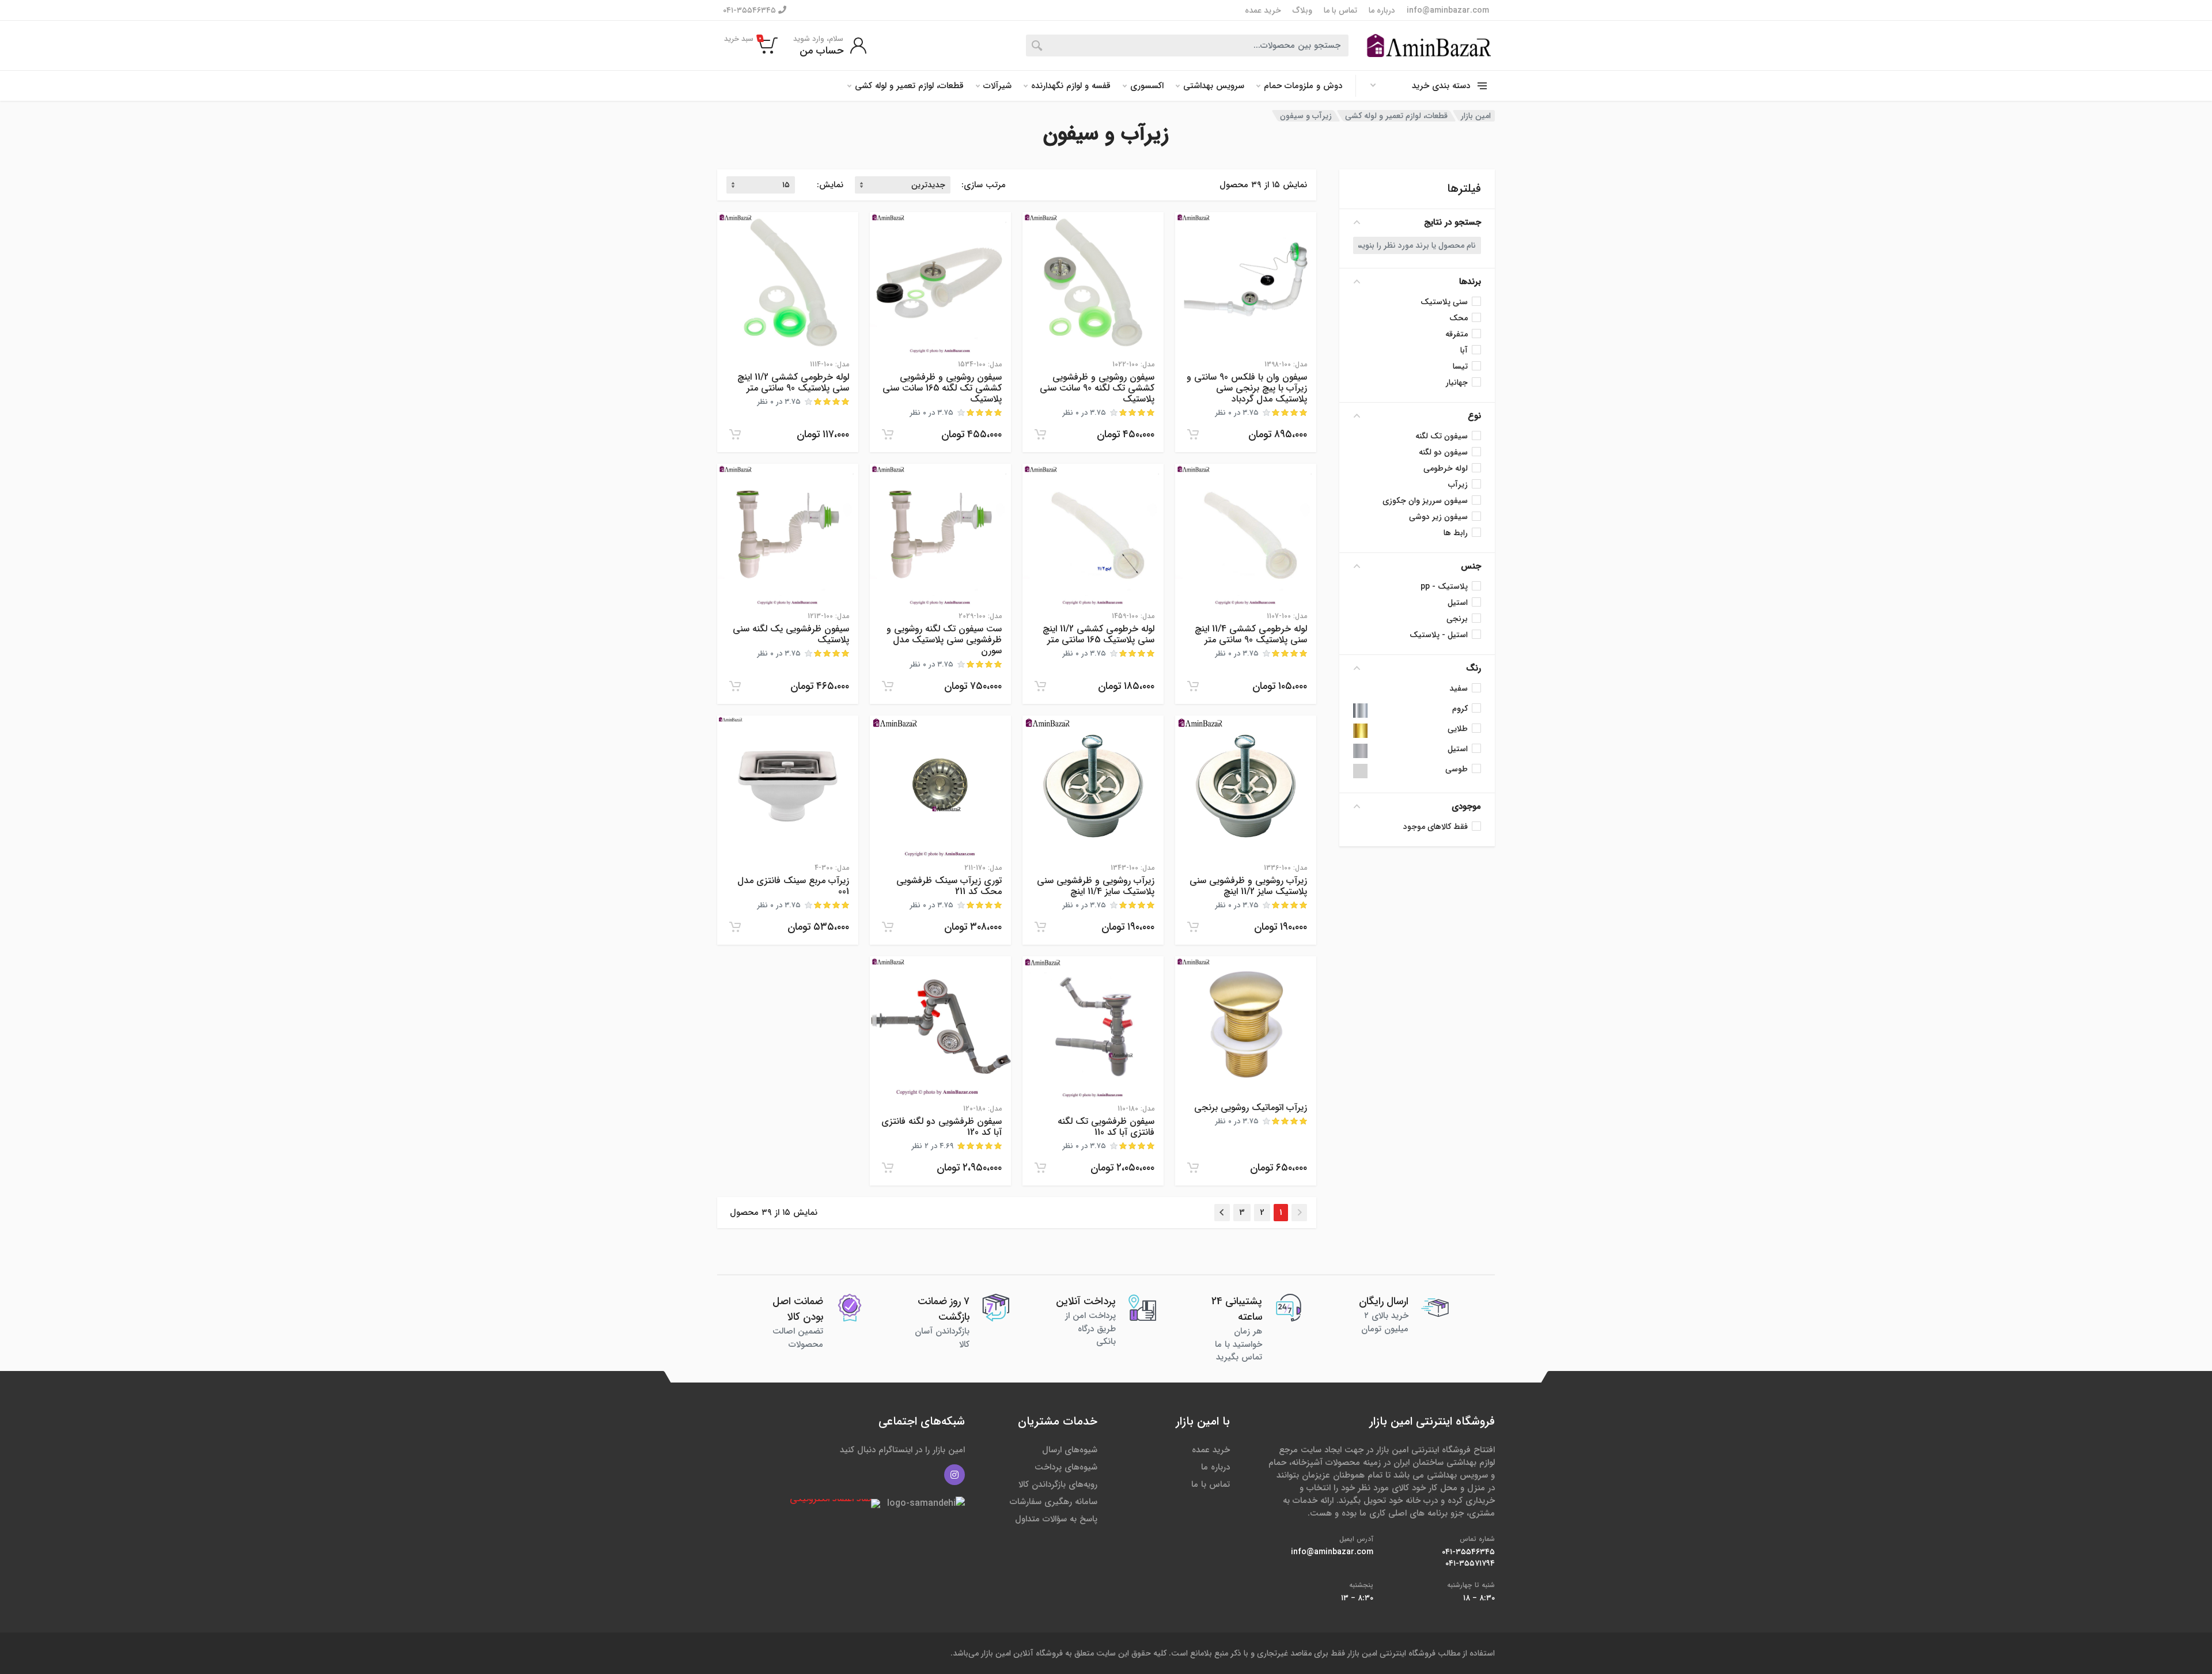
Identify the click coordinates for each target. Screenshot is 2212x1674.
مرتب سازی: (984, 185)
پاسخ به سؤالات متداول (1056, 1519)
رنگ (1474, 668)
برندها (1470, 282)
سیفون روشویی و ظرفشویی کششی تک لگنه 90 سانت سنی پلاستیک (1097, 388)
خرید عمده (1263, 10)
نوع (1474, 416)
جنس (1471, 566)
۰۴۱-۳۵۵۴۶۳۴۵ (751, 10)
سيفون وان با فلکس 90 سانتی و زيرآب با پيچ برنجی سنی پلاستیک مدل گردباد (1247, 388)
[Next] (1222, 1213)
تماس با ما (1340, 10)
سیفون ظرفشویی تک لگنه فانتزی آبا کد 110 (1106, 1127)
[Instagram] (955, 1475)
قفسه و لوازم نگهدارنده (1071, 86)
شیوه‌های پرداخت (1066, 1467)
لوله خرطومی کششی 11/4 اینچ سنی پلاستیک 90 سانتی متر (1251, 634)
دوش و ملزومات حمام (1303, 86)
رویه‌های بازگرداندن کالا (1058, 1484)
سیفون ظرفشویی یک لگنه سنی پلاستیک (791, 634)
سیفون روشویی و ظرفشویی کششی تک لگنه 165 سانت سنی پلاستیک (942, 388)
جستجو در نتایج (1452, 222)
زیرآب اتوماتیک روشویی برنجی (1251, 1107)
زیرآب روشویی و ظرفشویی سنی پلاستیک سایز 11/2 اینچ (1248, 886)
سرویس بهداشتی (1214, 86)
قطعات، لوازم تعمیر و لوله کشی (909, 86)
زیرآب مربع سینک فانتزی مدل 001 (793, 886)
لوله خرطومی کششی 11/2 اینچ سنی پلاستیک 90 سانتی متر (793, 382)
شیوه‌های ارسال (1070, 1450)
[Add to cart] (1193, 434)
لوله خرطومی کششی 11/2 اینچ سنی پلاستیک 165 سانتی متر (1099, 634)
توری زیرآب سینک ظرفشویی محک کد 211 (949, 886)
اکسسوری (1147, 86)
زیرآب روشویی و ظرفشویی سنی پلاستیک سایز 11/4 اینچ (1096, 886)
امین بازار (1476, 116)
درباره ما (1382, 10)
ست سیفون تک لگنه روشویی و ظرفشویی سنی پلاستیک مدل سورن (944, 640)
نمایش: (830, 185)
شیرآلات (997, 86)
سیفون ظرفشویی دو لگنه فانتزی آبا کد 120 (942, 1127)
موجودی (1466, 806)
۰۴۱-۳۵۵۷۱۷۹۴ (1470, 1563)
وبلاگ (1302, 10)
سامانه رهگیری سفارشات (1054, 1502)
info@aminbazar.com (1448, 10)
